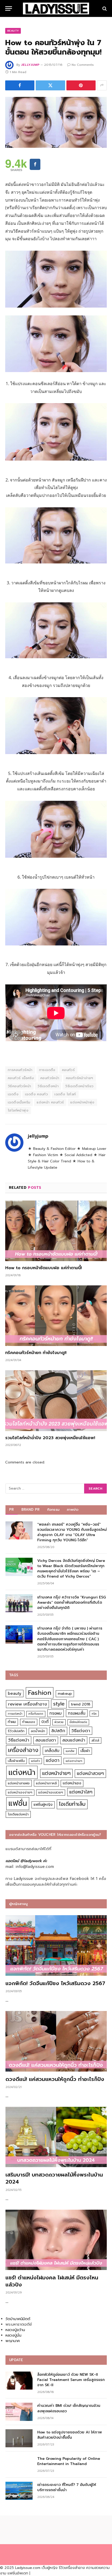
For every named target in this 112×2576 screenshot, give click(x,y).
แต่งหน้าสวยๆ (90, 1773)
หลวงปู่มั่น (13, 2335)
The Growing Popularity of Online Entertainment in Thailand (69, 2461)
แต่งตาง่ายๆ (74, 1761)
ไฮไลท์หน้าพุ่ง (18, 1110)
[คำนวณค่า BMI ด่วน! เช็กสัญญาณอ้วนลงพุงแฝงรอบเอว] (19, 2412)
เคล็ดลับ (52, 1751)
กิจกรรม (53, 1510)
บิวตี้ (45, 1722)
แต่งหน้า (22, 1772)
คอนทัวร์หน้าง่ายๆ (80, 1078)
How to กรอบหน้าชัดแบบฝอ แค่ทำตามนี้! (43, 1268)
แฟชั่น (18, 1803)
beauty (15, 1693)
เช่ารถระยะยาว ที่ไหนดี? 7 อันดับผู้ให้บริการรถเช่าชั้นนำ (67, 2487)
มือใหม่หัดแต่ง (78, 1722)
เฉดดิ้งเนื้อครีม (19, 1102)
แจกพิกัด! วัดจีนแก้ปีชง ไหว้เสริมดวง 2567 (55, 1983)
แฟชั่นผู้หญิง (43, 1805)
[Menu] (9, 8)
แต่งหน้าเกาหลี (46, 1783)
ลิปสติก (58, 1731)
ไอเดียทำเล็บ (72, 1804)
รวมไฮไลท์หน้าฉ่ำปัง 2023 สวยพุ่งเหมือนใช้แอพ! (50, 1438)
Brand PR (31, 1510)
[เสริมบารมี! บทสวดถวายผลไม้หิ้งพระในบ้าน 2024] (56, 2137)
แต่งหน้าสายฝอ (19, 1783)
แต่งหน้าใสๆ (81, 1792)
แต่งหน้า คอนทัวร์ (50, 1102)
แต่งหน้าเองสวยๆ (51, 1792)
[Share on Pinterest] (81, 85)
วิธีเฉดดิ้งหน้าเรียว (79, 1086)
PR (12, 1510)
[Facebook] (35, 164)
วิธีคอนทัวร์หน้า (19, 1086)
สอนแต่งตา (46, 1740)
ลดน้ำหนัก (38, 1731)
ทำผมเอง (29, 1722)
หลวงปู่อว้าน (15, 2330)
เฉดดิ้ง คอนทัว (36, 1094)
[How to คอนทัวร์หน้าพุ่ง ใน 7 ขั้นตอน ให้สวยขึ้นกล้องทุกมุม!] (56, 122)
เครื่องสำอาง (23, 1750)
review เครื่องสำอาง (27, 1704)
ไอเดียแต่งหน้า (18, 1814)
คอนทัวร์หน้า (50, 1078)
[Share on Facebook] (20, 85)
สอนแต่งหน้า (74, 1740)
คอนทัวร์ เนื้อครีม (21, 1078)
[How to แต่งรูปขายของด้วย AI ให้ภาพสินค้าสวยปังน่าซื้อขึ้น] (19, 2438)
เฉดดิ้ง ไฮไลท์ (65, 1094)
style (59, 1704)
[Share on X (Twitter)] (50, 85)
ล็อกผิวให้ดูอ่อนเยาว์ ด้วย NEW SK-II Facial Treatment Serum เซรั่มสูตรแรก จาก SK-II (71, 2380)
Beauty (13, 31)
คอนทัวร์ (68, 1070)
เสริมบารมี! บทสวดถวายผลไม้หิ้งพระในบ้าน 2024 (54, 2178)
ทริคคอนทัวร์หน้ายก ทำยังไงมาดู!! (36, 1353)
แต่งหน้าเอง (72, 1783)
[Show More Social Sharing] (102, 85)
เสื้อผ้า (85, 1751)
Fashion (40, 1693)
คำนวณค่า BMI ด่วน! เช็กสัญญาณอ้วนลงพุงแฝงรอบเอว (69, 2408)
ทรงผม (56, 1713)
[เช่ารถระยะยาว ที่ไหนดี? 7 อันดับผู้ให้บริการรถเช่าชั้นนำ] (19, 2491)
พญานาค (13, 2341)
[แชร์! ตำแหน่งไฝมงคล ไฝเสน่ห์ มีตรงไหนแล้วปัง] (56, 2240)
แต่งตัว (35, 1761)
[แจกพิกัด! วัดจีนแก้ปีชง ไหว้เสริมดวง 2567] (56, 1945)
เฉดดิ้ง (13, 1094)
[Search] (104, 8)
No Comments (83, 65)
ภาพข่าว (73, 1510)
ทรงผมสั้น (77, 1713)
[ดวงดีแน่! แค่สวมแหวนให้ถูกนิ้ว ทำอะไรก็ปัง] (56, 2041)
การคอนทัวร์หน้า (20, 1070)
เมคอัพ (70, 1751)
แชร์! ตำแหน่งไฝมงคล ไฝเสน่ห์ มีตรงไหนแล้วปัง (52, 2281)
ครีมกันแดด (36, 1714)
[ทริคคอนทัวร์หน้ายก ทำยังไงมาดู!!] (56, 1316)
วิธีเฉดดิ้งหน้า (48, 1086)
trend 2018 (81, 1704)
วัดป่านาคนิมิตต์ (18, 2319)
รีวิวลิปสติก (16, 1731)
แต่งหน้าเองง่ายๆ (20, 1792)
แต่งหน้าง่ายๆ (56, 1773)
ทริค (94, 1714)
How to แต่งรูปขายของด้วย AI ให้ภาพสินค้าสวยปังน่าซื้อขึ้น (70, 2435)
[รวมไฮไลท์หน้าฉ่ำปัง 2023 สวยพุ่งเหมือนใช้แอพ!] (56, 1401)
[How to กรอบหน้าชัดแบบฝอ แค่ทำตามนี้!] (56, 1231)
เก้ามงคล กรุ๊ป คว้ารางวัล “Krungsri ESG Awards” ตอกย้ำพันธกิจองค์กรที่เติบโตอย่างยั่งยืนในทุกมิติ (71, 1602)
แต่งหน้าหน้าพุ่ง (82, 1102)
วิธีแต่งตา (81, 1731)
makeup (65, 1694)
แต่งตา (53, 1760)
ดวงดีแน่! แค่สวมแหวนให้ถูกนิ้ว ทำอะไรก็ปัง (55, 2079)
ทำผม (12, 1722)
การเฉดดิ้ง (47, 1070)
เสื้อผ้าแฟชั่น (16, 1761)
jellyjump (30, 65)
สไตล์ (95, 1740)
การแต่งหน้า (15, 1714)
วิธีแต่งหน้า (19, 1740)
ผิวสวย (59, 1722)
